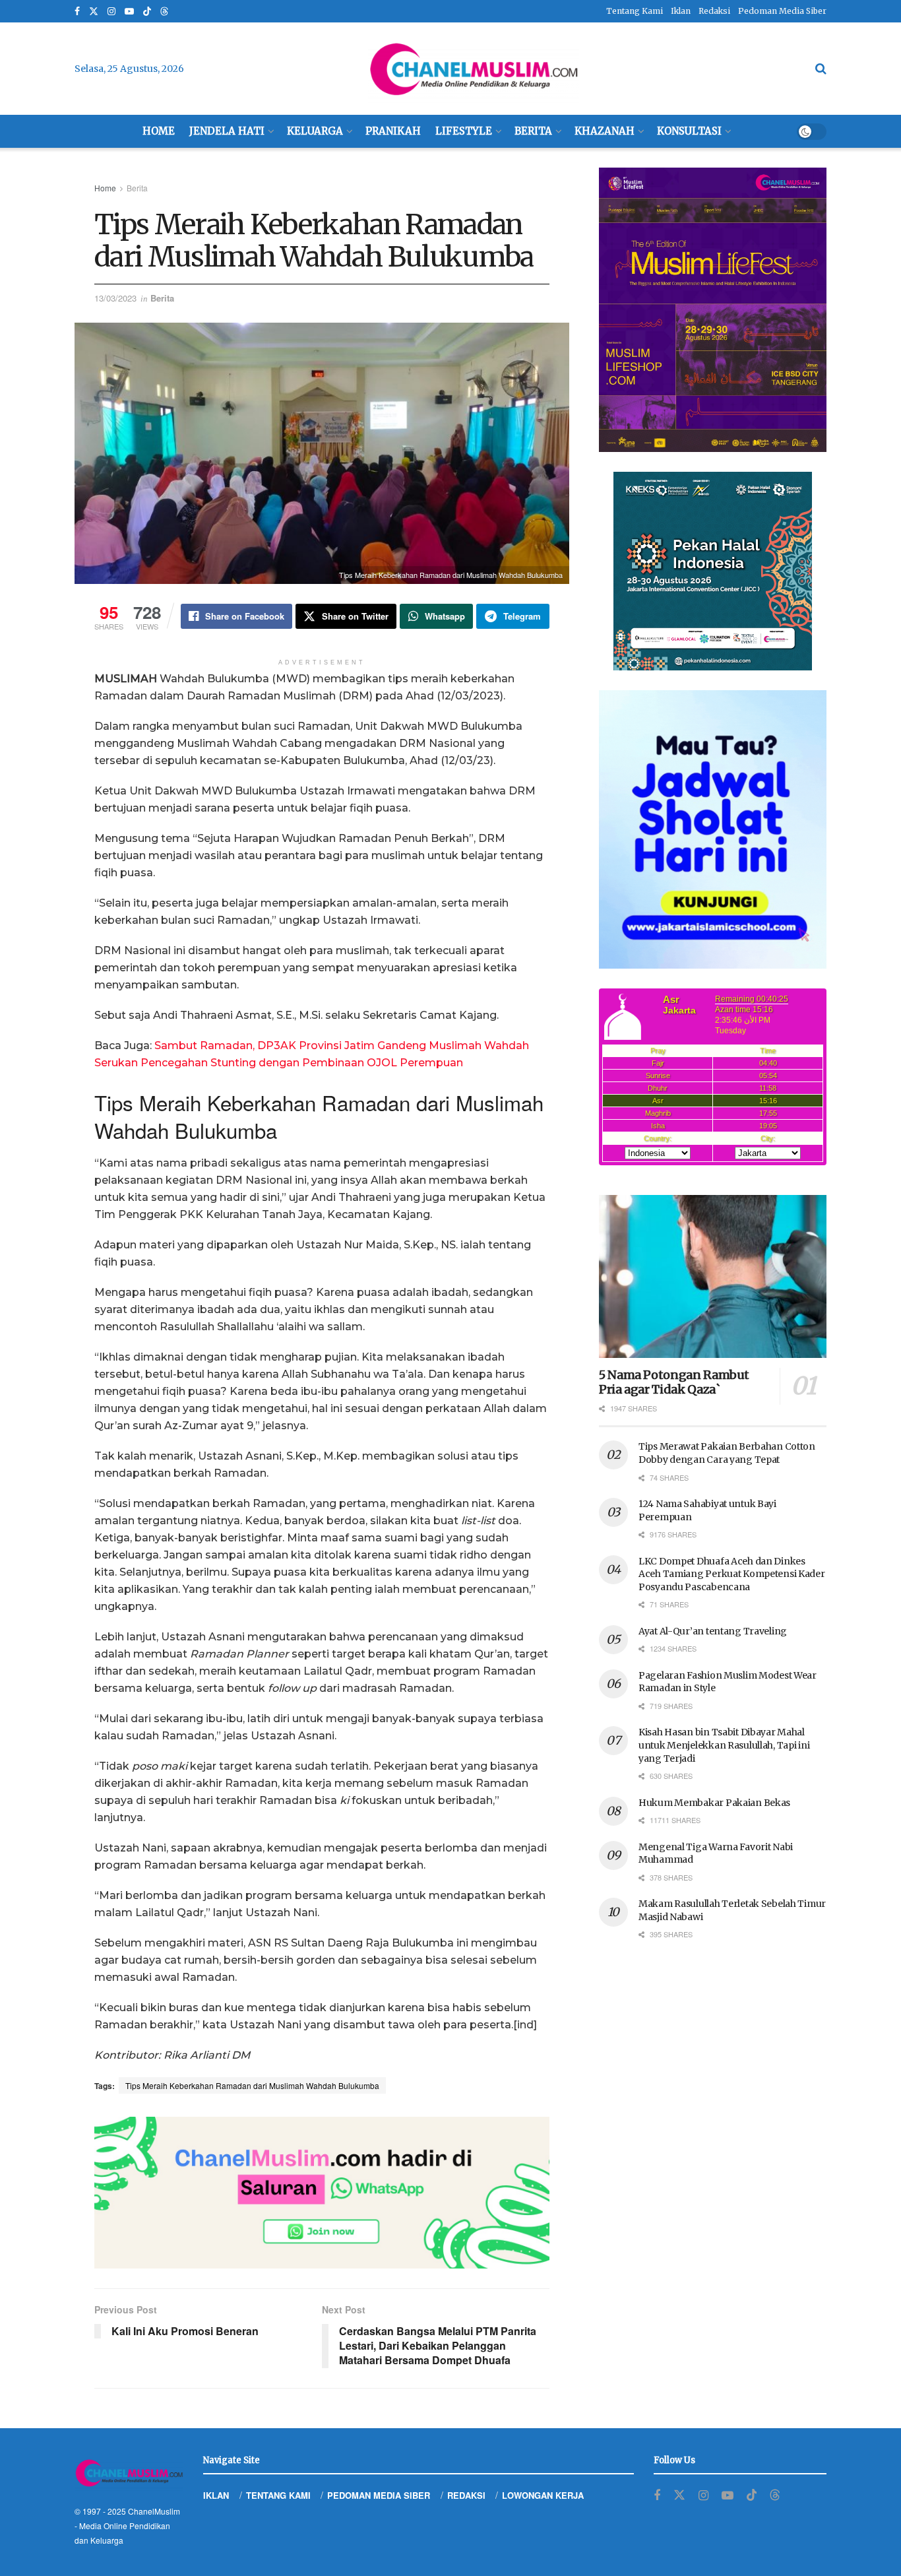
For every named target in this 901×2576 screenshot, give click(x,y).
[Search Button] (821, 69)
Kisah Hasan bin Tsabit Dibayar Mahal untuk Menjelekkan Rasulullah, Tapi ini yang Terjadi (724, 1745)
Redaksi (714, 11)
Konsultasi (689, 131)
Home (159, 131)
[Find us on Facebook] (77, 12)
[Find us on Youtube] (129, 12)
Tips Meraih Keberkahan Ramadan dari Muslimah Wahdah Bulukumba (252, 2085)
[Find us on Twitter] (94, 12)
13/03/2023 (115, 298)
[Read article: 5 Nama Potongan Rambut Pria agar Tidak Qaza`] (713, 1276)
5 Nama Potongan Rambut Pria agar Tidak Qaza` (674, 1382)
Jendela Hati (227, 131)
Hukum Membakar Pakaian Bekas (714, 1803)
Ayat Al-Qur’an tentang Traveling (713, 1631)
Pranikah (393, 131)
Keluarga (315, 131)
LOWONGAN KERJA (543, 2495)
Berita (533, 131)
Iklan (681, 11)
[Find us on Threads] (164, 12)
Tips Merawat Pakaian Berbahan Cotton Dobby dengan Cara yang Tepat (727, 1453)
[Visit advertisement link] (322, 2193)
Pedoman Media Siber (782, 11)
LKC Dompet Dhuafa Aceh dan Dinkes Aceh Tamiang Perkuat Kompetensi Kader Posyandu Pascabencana (732, 1574)
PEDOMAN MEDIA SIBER (379, 2495)
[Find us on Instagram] (111, 12)
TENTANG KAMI (278, 2495)
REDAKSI (466, 2495)
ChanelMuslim (154, 2511)
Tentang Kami (635, 11)
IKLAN (216, 2495)
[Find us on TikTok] (147, 12)
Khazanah (605, 131)
